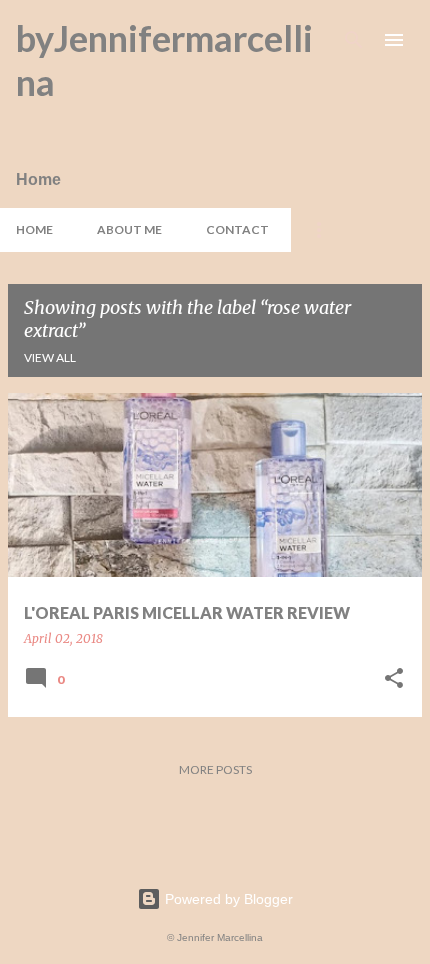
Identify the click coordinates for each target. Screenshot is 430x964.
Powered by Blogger (227, 899)
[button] (394, 679)
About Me (129, 229)
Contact (237, 229)
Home (34, 229)
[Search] (354, 40)
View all (50, 357)
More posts (215, 769)
